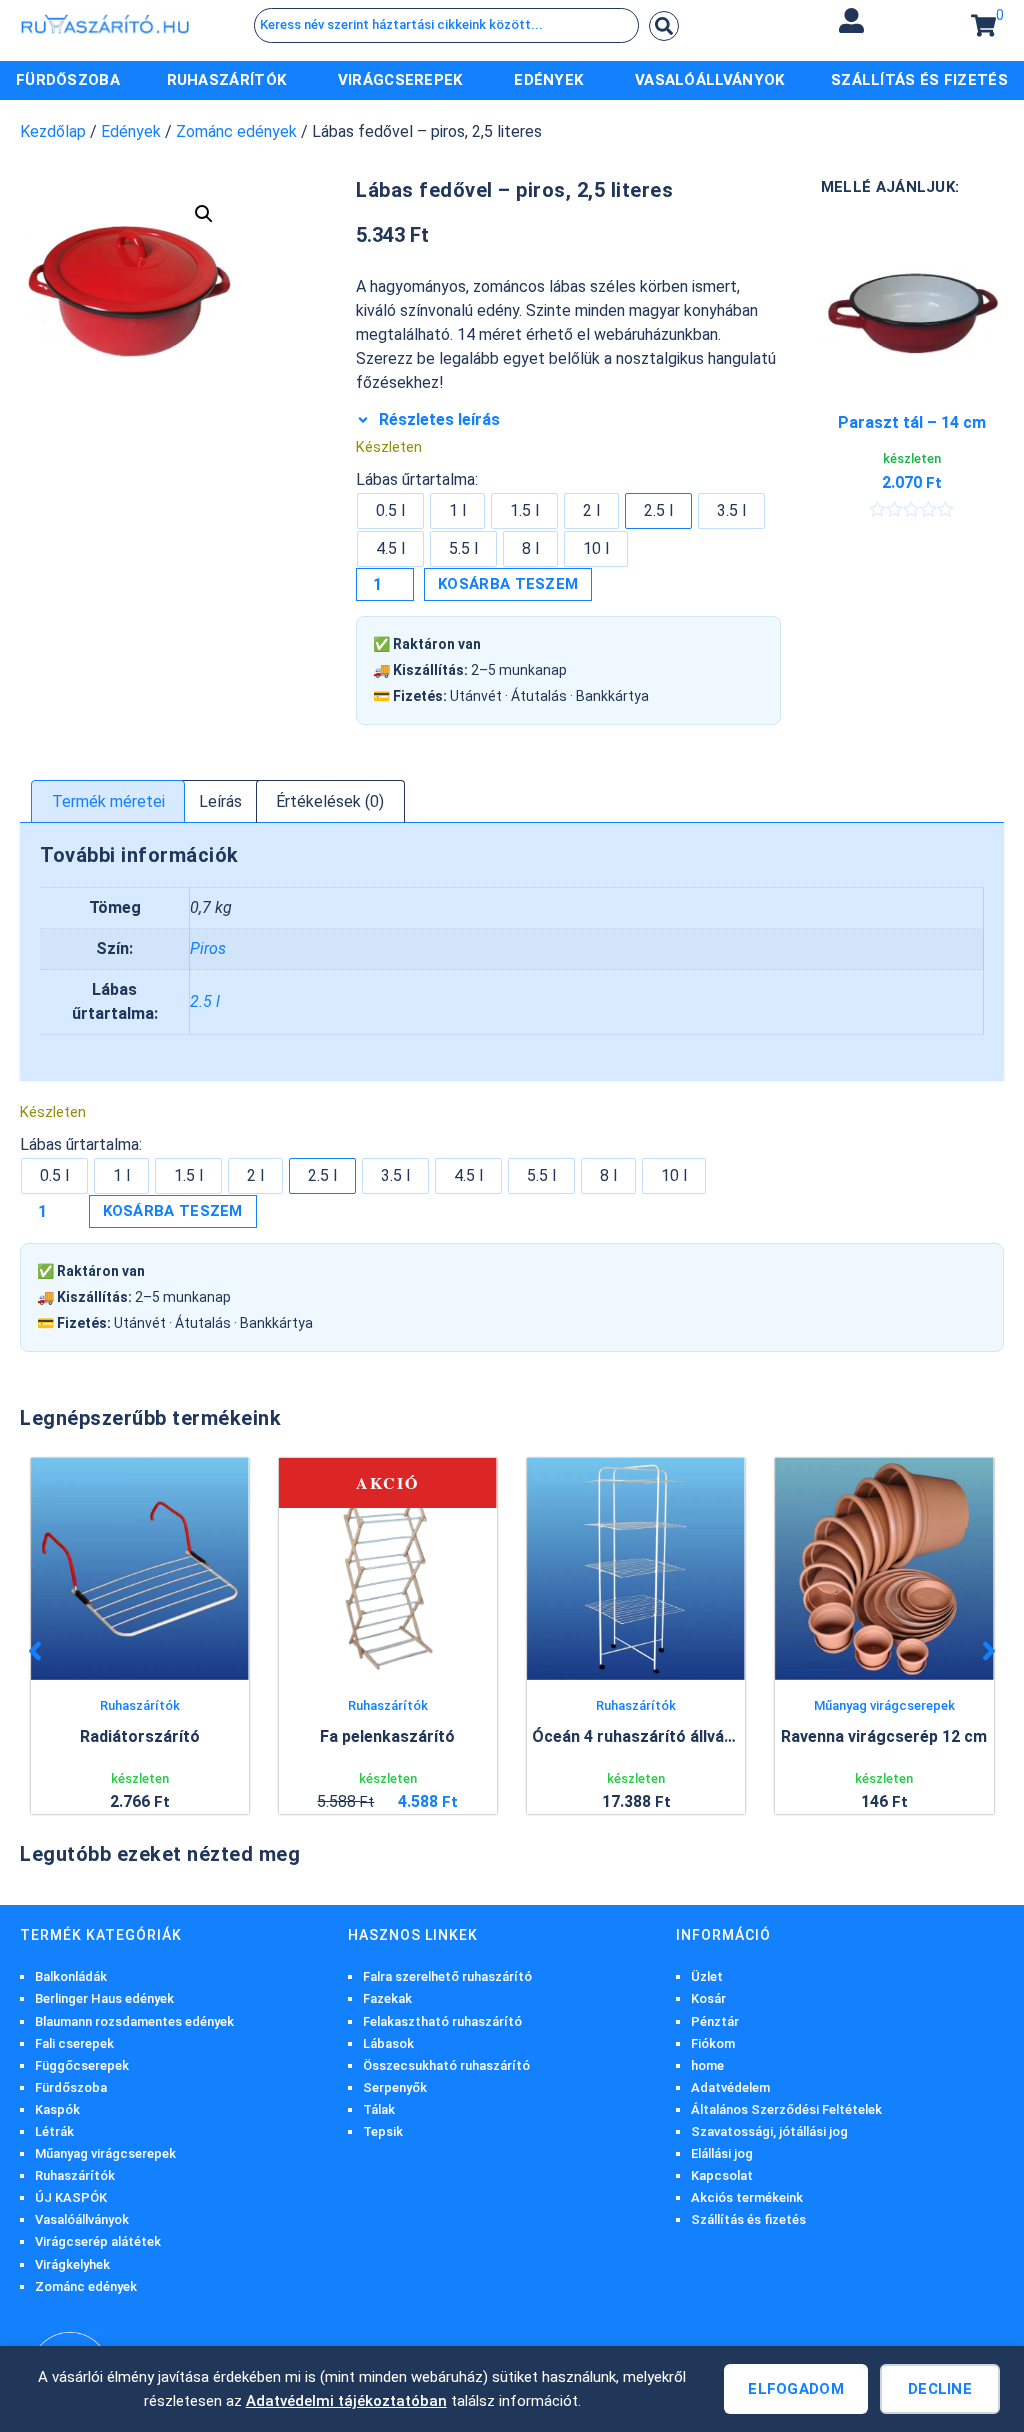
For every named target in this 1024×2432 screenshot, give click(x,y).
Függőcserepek (82, 2065)
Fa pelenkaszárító (387, 1736)
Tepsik (383, 2131)
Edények (131, 131)
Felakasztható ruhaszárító (442, 2021)
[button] (852, 21)
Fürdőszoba (71, 2087)
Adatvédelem (730, 2087)
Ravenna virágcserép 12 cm (884, 1736)
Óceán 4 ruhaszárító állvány (636, 1736)
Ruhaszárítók (140, 1705)
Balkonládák (71, 1976)
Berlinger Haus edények (104, 1998)
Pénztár (715, 2021)
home (707, 2065)
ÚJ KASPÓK (71, 2197)
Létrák (54, 2131)
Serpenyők (395, 2087)
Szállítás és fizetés (748, 2219)
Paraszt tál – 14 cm (912, 422)
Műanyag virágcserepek (884, 1705)
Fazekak (387, 1998)
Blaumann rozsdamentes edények (134, 2021)
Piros (208, 948)
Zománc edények (236, 131)
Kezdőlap (53, 131)
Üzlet (707, 1976)
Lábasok (388, 2043)
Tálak (379, 2109)
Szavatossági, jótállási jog (769, 2131)
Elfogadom (796, 2389)
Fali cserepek (74, 2043)
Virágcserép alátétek (98, 2241)
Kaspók (57, 2109)
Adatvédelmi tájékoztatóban (346, 2401)
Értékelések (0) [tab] (330, 801)
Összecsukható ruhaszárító (446, 2065)
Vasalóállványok (82, 2219)
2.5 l (205, 1001)
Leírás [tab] (220, 801)
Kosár (708, 1998)
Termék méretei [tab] (108, 801)
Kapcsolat (722, 2175)
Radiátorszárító (140, 1736)
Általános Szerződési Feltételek (786, 2109)
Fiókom (713, 2043)
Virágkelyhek (72, 2264)
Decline (940, 2389)
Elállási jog (722, 2153)
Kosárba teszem (508, 584)
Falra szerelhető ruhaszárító (447, 1976)
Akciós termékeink (747, 2197)
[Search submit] (664, 26)
